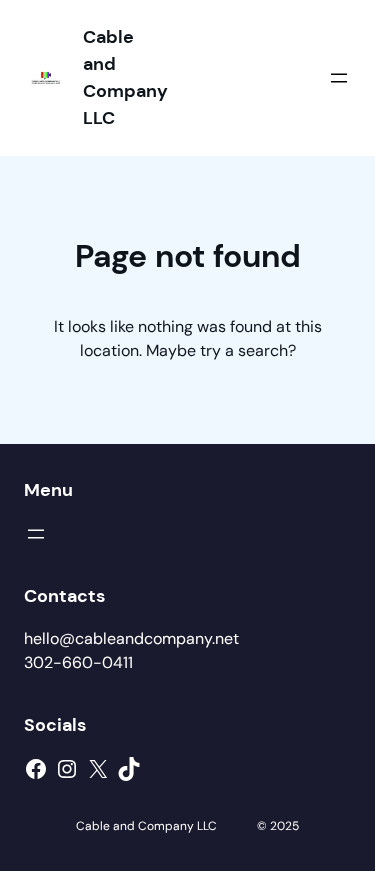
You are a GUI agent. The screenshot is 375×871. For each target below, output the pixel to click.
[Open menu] (339, 78)
